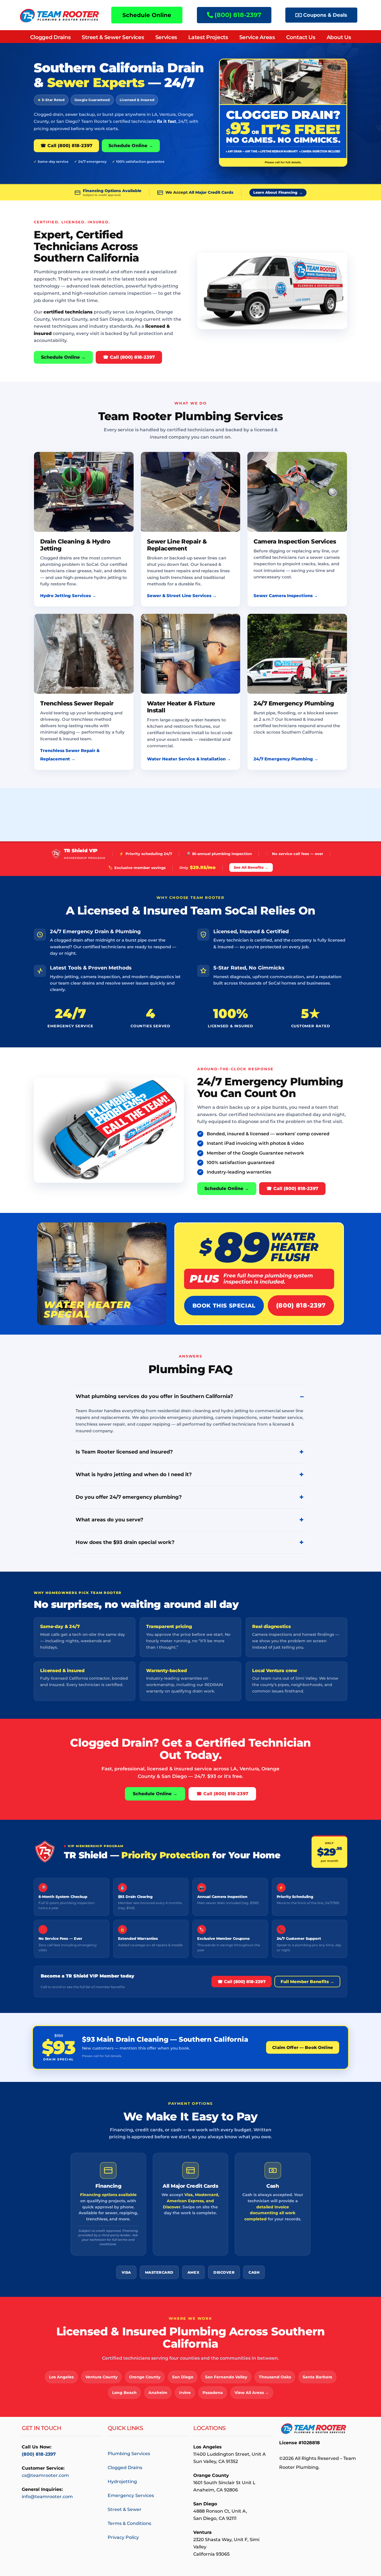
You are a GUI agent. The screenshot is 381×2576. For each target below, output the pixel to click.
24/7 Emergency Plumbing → (286, 759)
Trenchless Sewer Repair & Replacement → (70, 755)
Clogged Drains (50, 37)
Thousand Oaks (275, 2377)
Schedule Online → (131, 146)
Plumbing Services (129, 2454)
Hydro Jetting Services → (68, 596)
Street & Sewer (125, 2509)
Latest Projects (208, 37)
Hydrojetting (122, 2482)
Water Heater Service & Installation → (189, 759)
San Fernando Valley (226, 2377)
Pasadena (213, 2393)
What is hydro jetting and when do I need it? (134, 1474)
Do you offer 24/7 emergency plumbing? (129, 1497)
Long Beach (124, 2393)
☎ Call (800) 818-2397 (66, 146)
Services (166, 37)
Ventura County (101, 2377)
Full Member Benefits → (307, 1982)
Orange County (145, 2377)
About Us (339, 37)
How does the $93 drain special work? (125, 1542)
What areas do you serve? (109, 1520)
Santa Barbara (317, 2377)
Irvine (185, 2393)
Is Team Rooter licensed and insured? (124, 1452)
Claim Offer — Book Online (303, 2047)
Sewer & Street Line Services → (182, 596)
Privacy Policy (123, 2537)
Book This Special (224, 1306)
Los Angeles (61, 2377)
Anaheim (158, 2393)
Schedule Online (147, 15)
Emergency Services (131, 2495)
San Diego (183, 2377)
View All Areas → (252, 2393)
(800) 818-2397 (301, 1305)
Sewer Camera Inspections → (286, 596)
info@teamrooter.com (47, 2497)
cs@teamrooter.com (45, 2475)
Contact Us (301, 37)
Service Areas (257, 37)
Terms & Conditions (129, 2523)
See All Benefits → (251, 867)
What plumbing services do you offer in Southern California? (154, 1396)
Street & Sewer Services (113, 37)
